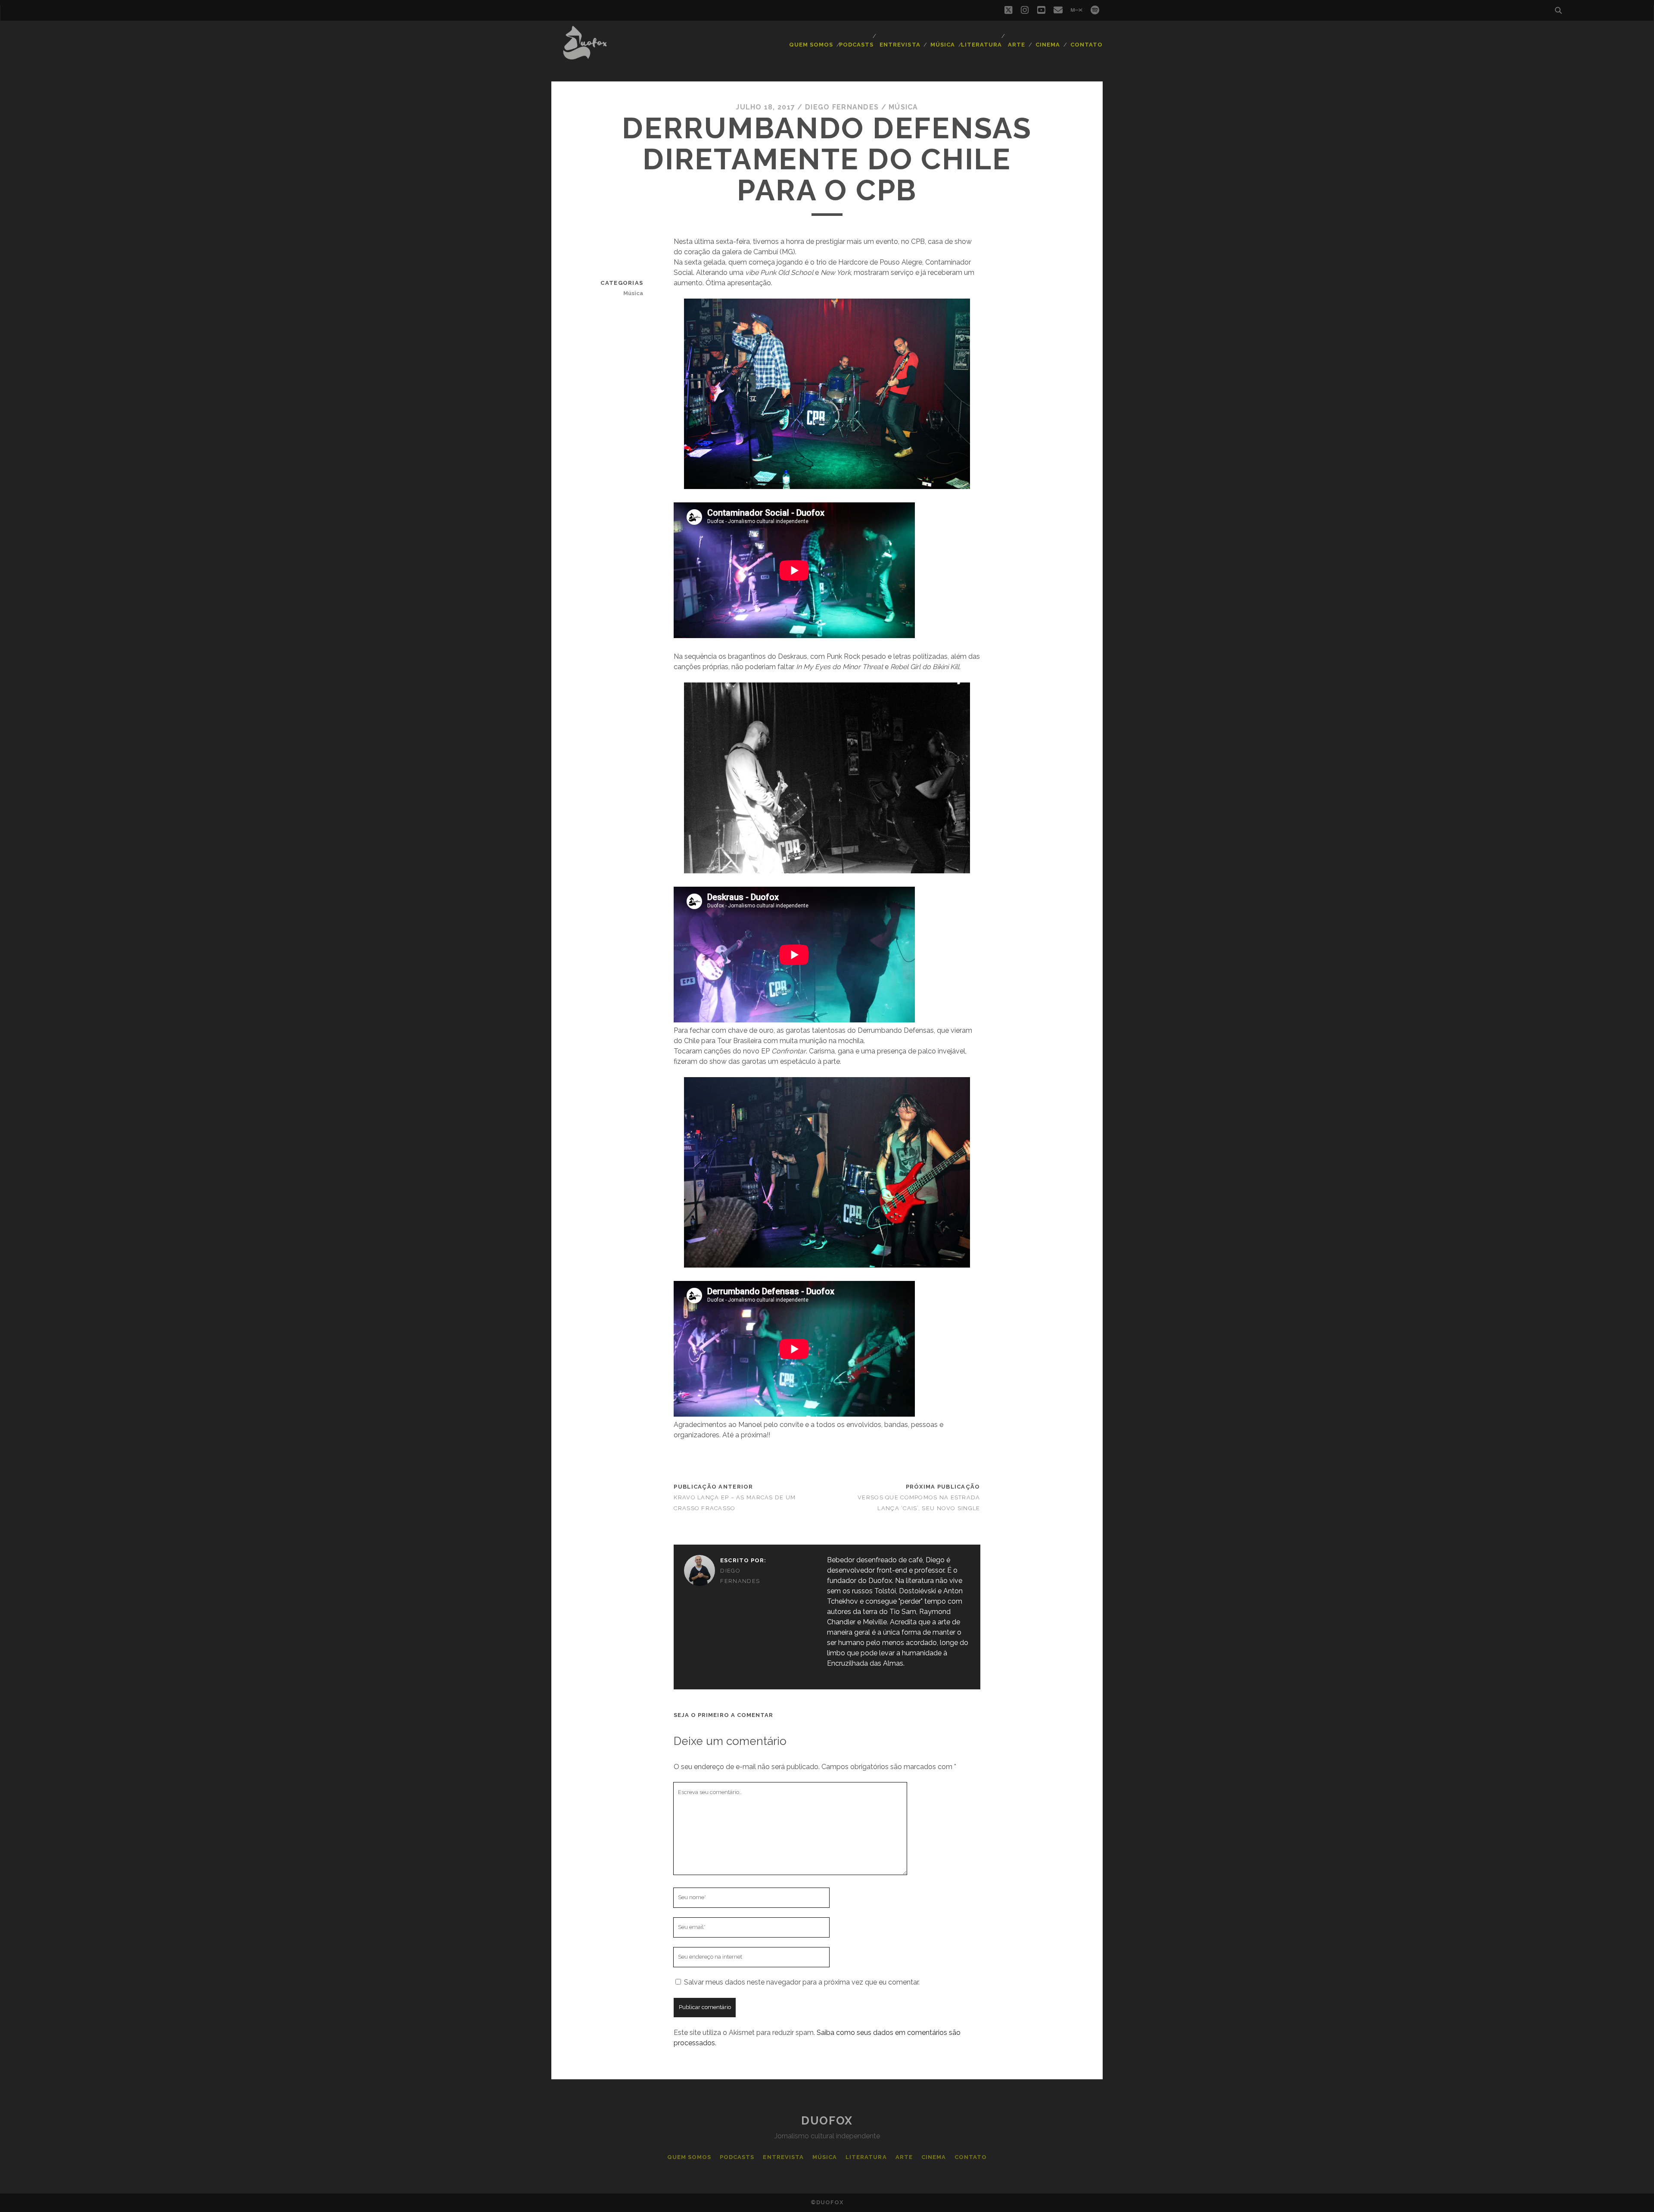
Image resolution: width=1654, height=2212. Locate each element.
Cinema (1048, 45)
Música (943, 45)
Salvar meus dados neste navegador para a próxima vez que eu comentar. (802, 1982)
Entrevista (900, 45)
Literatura (981, 45)
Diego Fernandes (842, 107)
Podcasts (856, 45)
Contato (1087, 45)
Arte (1017, 45)
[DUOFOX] (585, 56)
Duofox (827, 2121)
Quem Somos (811, 45)
